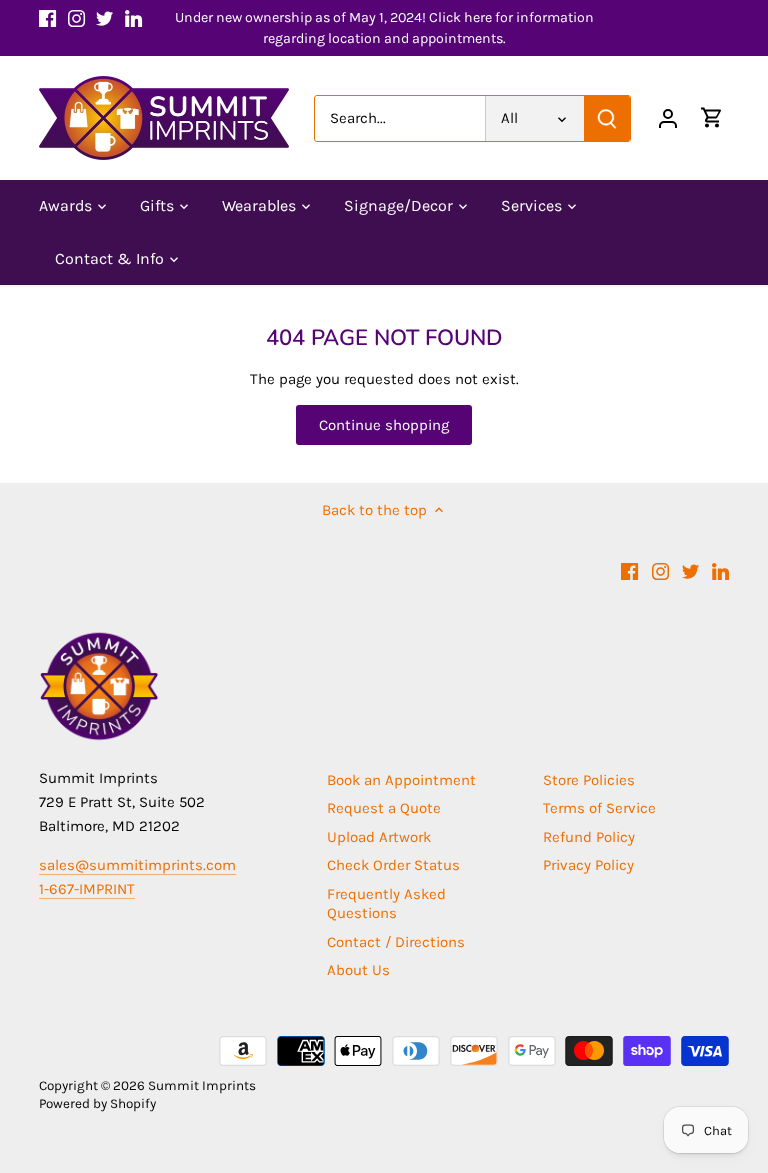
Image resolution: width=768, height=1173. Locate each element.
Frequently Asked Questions (386, 904)
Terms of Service (599, 808)
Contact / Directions (396, 942)
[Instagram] (76, 17)
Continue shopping (384, 425)
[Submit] (607, 118)
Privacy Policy (588, 865)
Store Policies (589, 780)
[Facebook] (47, 17)
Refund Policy (589, 837)
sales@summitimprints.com (137, 865)
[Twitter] (104, 17)
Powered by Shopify (97, 1103)
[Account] (668, 118)
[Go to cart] (712, 118)
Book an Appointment (401, 780)
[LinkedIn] (133, 17)
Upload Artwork (379, 837)
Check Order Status (393, 865)
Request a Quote (384, 808)
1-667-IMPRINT (87, 889)
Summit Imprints (202, 1085)
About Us (358, 970)
